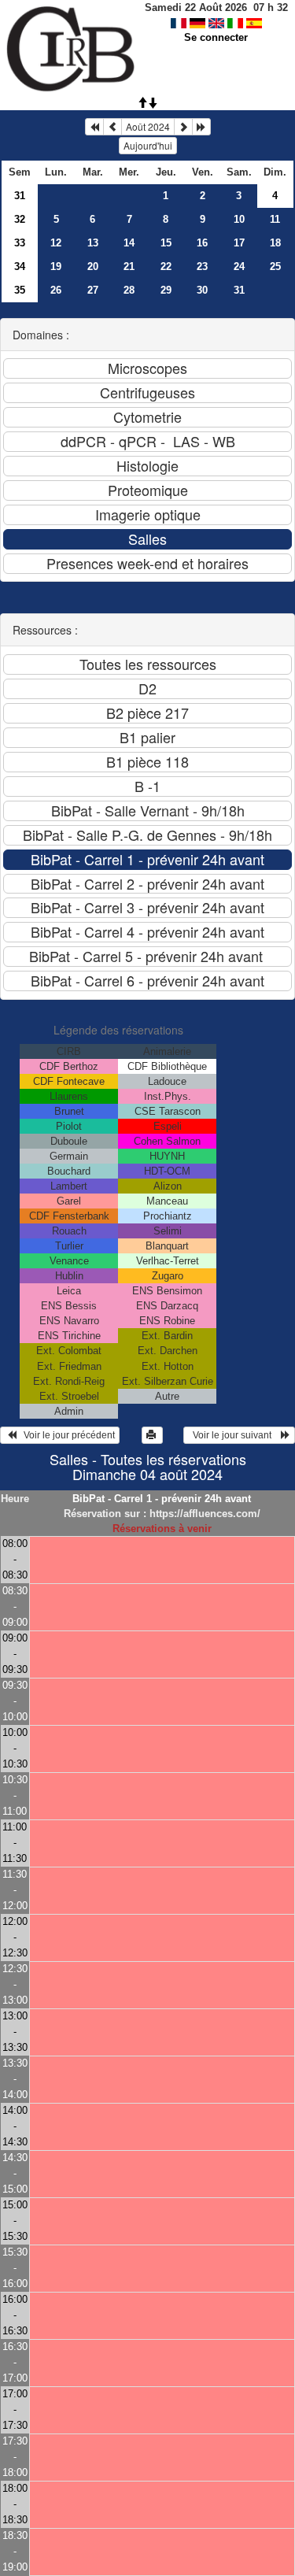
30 (202, 290)
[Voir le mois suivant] (183, 127)
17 (239, 243)
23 (202, 266)
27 (93, 290)
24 (239, 266)
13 (93, 243)
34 (20, 266)
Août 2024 (148, 126)
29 (166, 290)
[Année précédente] (94, 127)
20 (93, 266)
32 (20, 219)
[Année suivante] (201, 127)
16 (202, 243)
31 (20, 196)
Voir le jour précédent (66, 1435)
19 (56, 266)
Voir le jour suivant (234, 1435)
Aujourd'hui (148, 145)
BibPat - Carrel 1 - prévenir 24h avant (162, 1499)
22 (166, 266)
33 (20, 243)
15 (166, 243)
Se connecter (216, 37)
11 (275, 219)
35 (20, 290)
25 (275, 266)
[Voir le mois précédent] (112, 127)
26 (56, 290)
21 (129, 266)
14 (129, 243)
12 (56, 243)
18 (275, 243)
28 (129, 290)
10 (239, 219)
